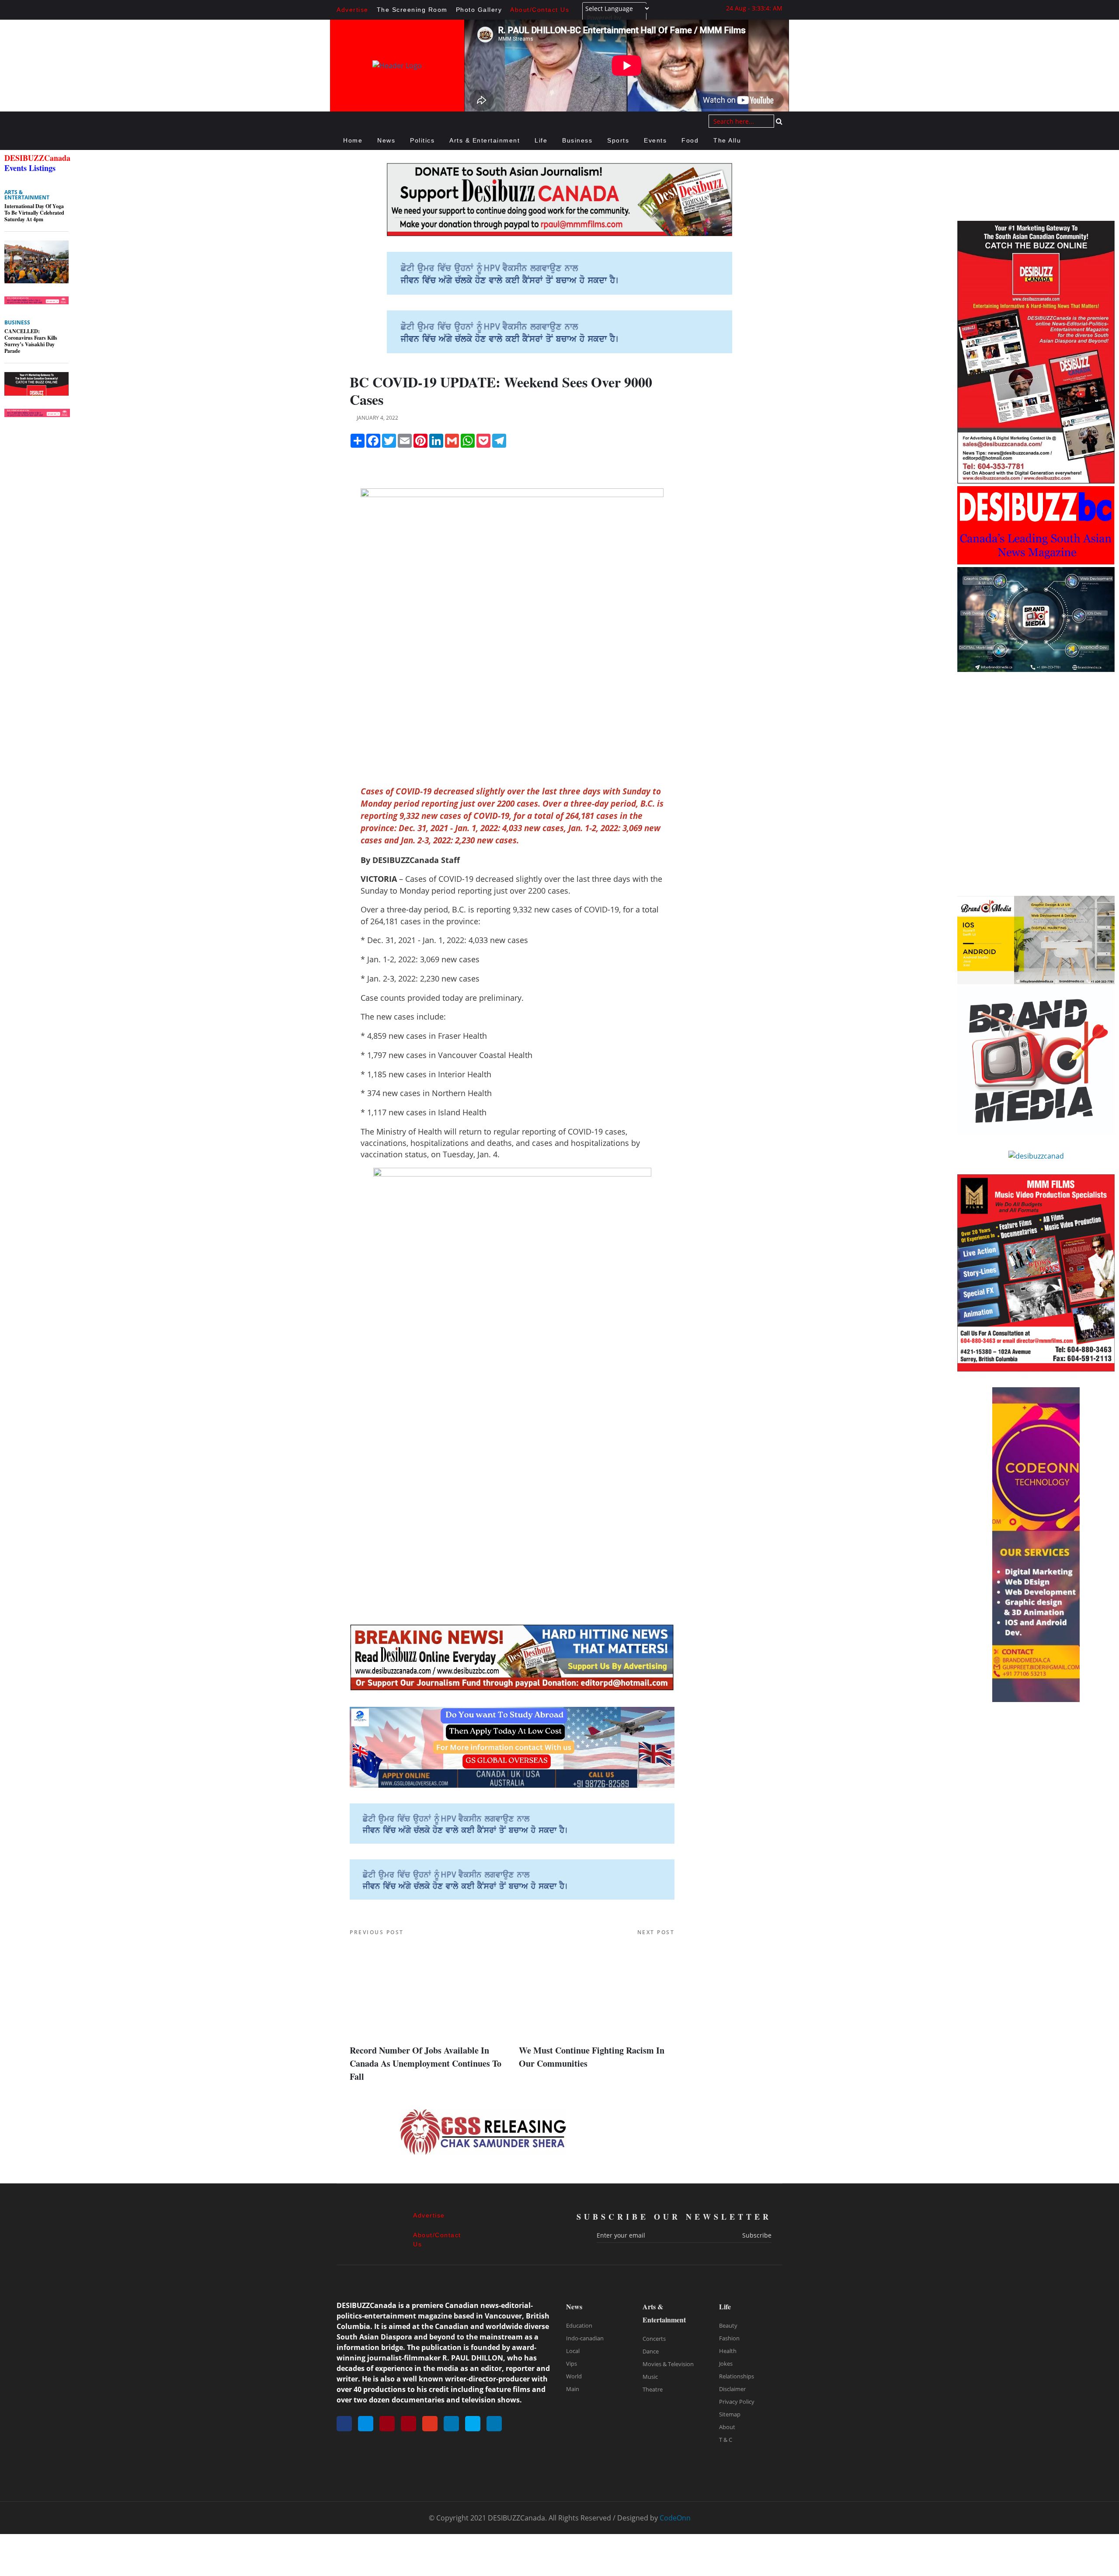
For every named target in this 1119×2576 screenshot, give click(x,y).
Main (573, 2389)
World (574, 2376)
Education (579, 2325)
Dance (651, 2351)
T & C (726, 2440)
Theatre (653, 2389)
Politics (422, 140)
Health (728, 2351)
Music (650, 2377)
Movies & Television (668, 2364)
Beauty (728, 2325)
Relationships (737, 2376)
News (386, 140)
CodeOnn (675, 2518)
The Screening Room (412, 10)
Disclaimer (732, 2389)
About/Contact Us (540, 10)
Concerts (654, 2339)
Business (577, 140)
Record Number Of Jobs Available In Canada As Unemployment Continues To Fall (426, 2063)
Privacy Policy (737, 2402)
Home (353, 140)
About (727, 2427)
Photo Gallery (479, 10)
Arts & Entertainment (485, 140)
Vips (572, 2364)
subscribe (757, 2235)
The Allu (727, 140)
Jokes (726, 2364)
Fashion (729, 2338)
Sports (618, 140)
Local (573, 2351)
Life (541, 140)
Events (655, 140)
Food (690, 140)
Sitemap (730, 2414)
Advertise (353, 10)
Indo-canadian (585, 2338)
